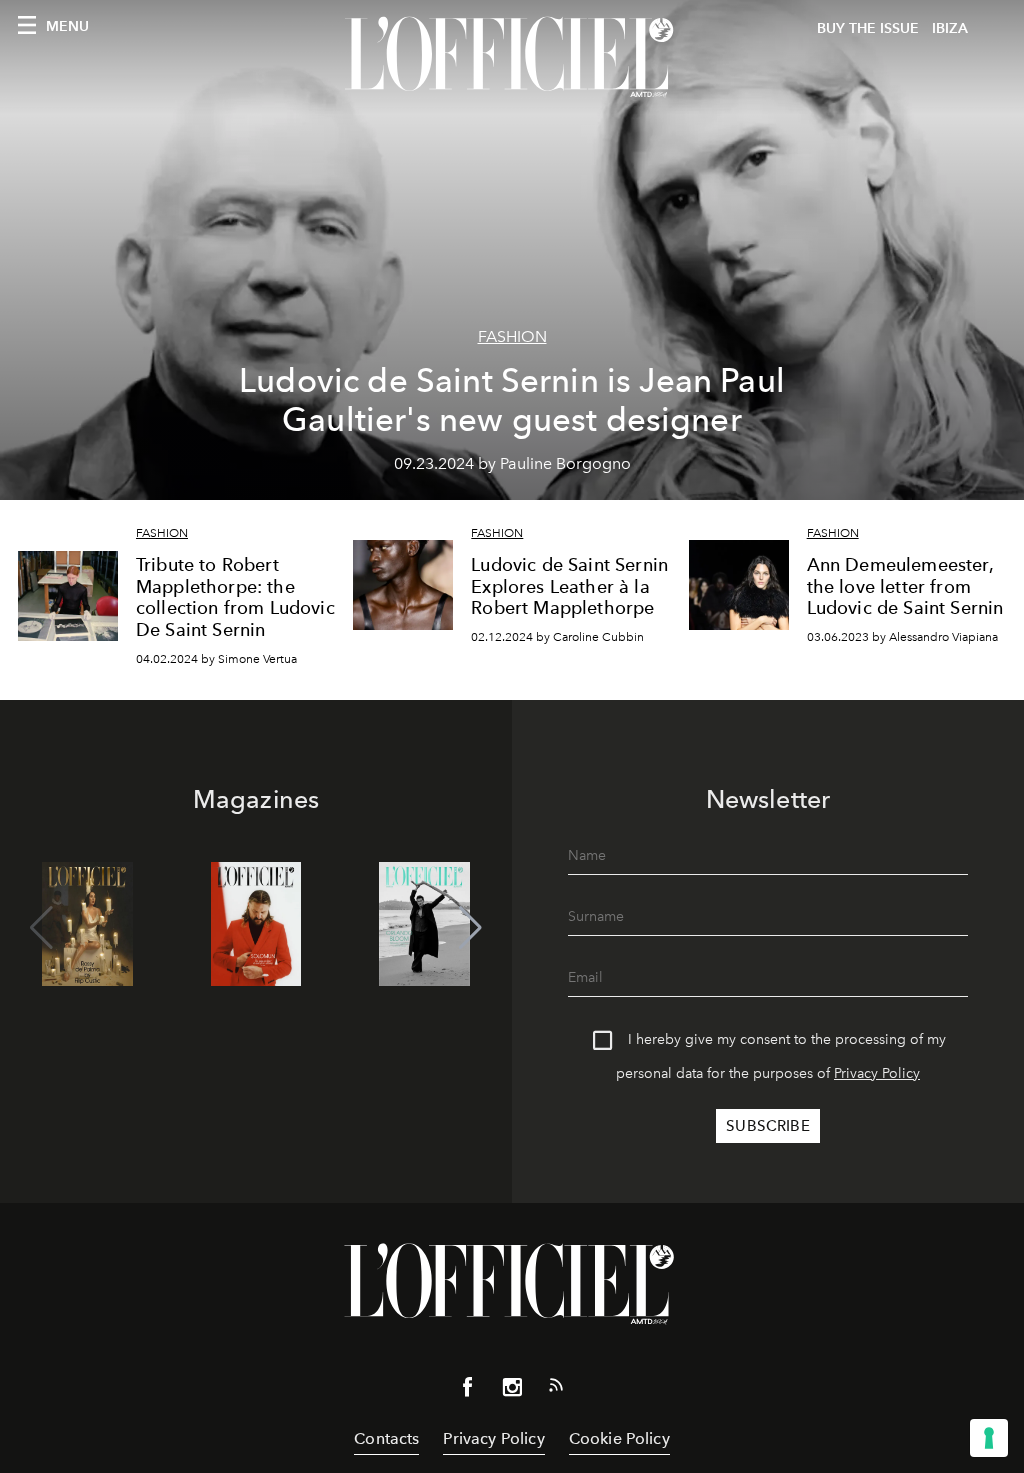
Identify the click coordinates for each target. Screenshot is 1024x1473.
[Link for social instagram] (512, 1391)
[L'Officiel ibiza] (512, 57)
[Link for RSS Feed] (556, 1389)
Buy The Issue (868, 28)
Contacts (386, 1438)
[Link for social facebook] (468, 1391)
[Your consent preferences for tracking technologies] (989, 1438)
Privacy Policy (877, 1073)
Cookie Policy (619, 1438)
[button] (470, 928)
